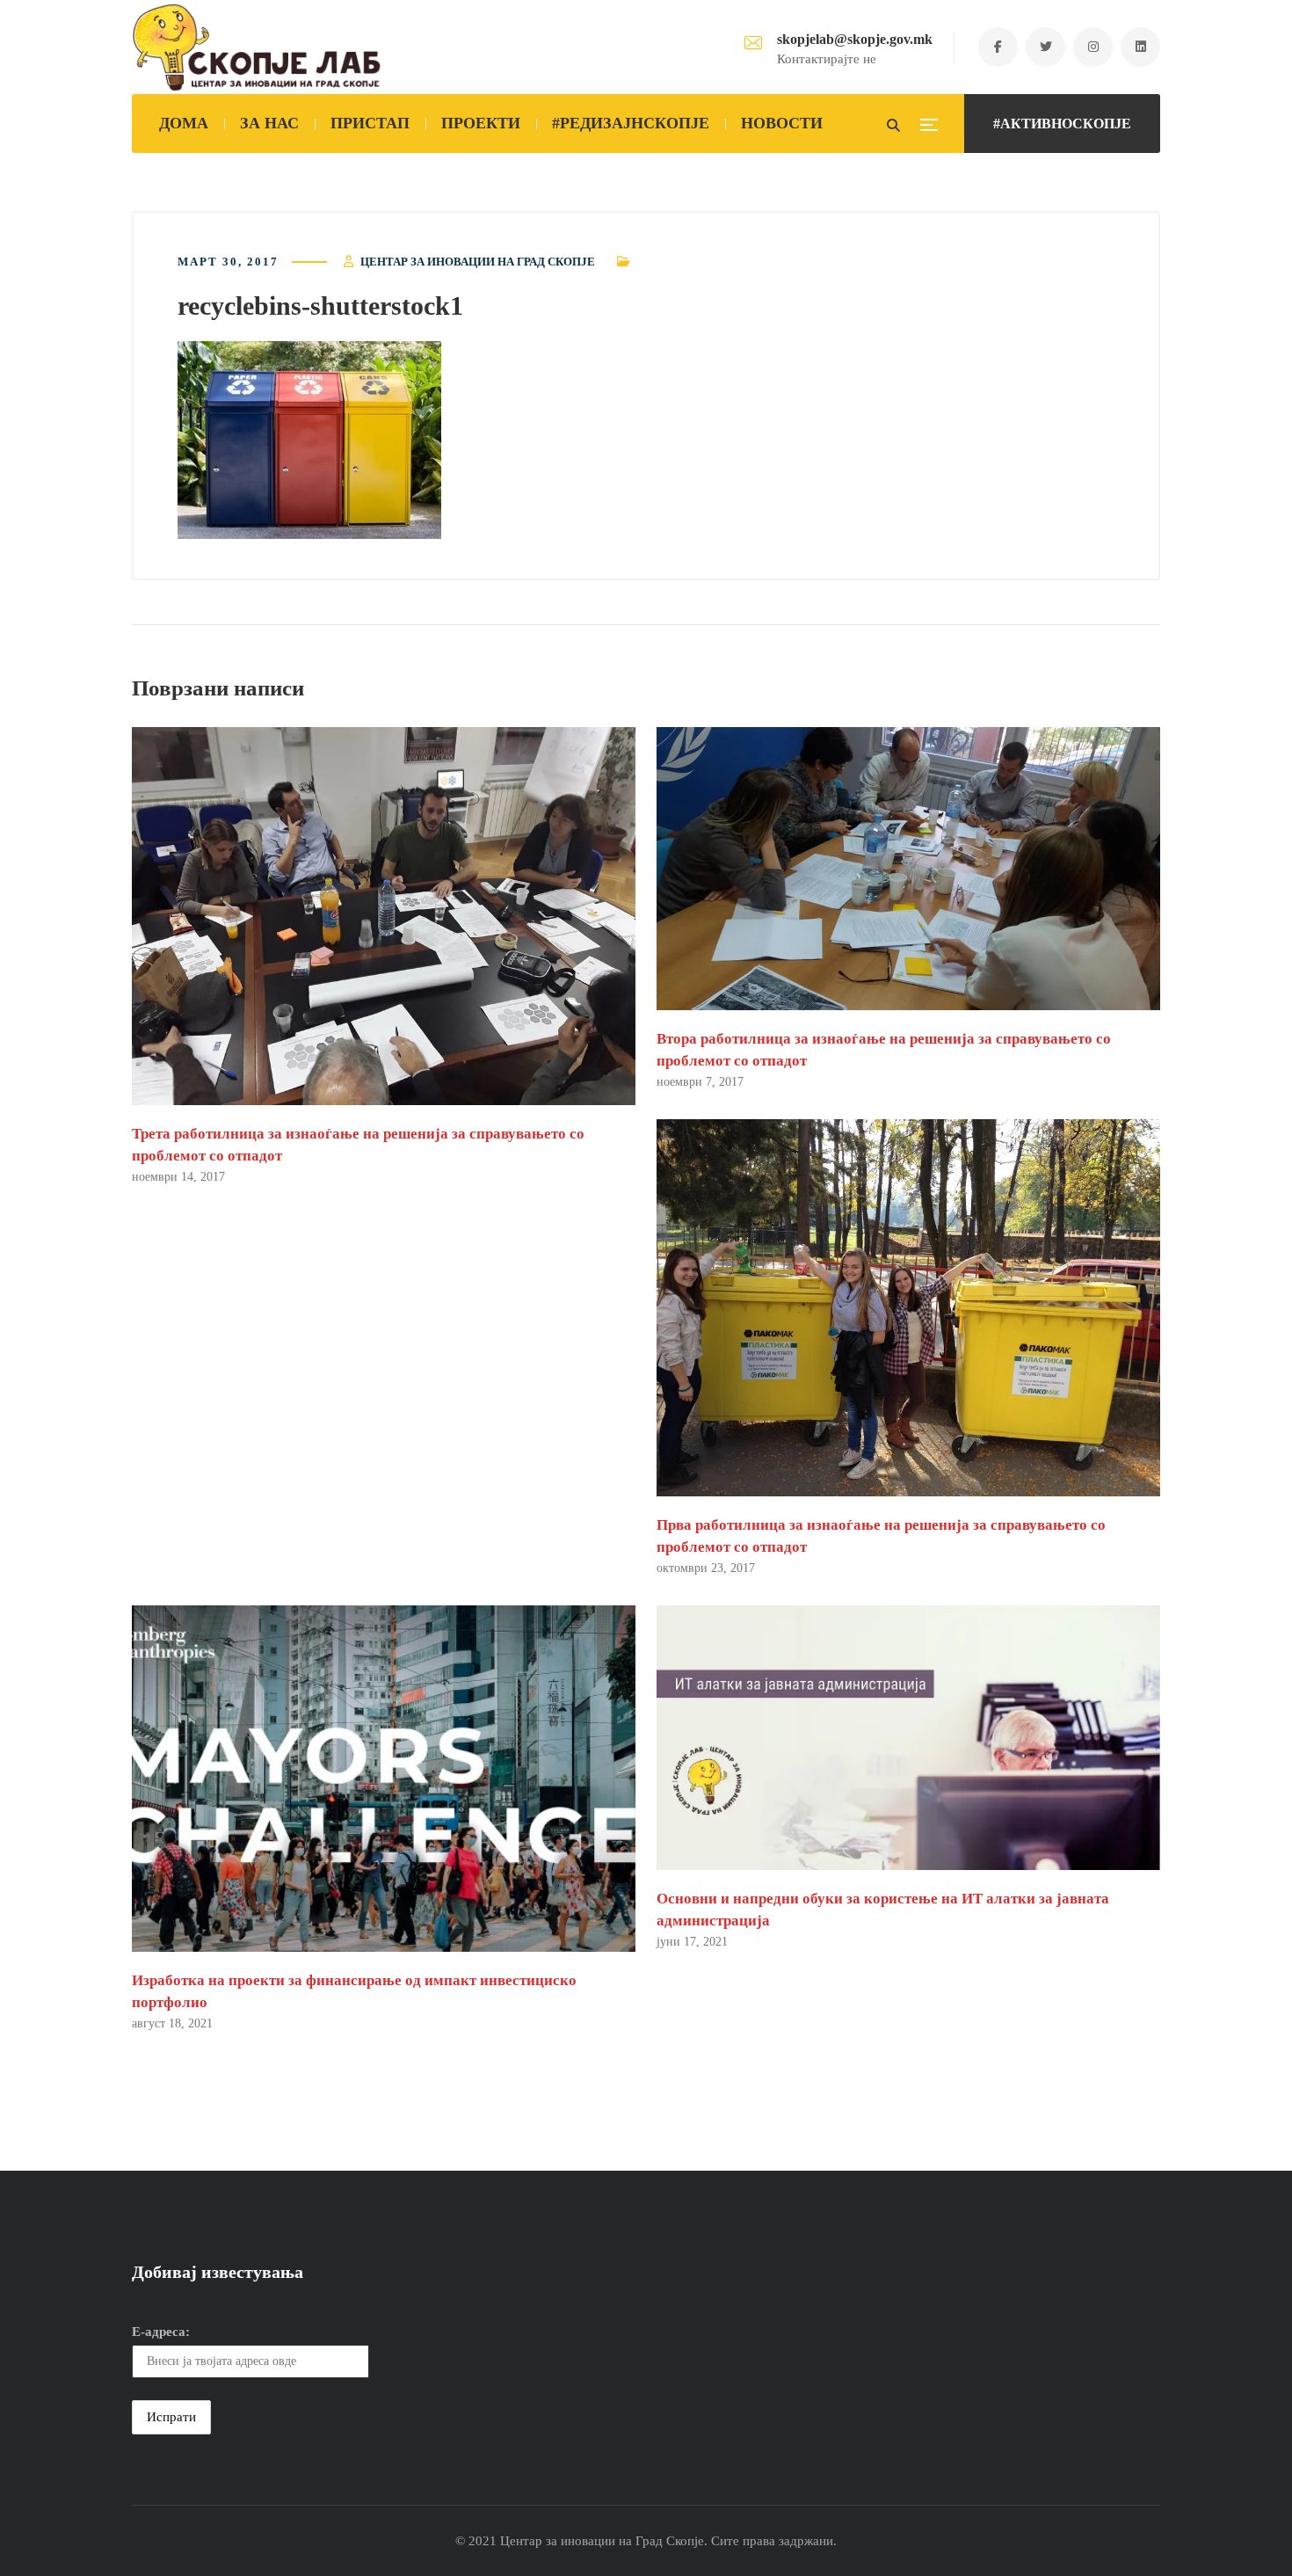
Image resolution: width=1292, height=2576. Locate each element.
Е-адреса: (161, 2332)
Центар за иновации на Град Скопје (478, 262)
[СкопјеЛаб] (257, 47)
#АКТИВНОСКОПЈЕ (1062, 124)
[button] (309, 440)
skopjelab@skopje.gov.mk (855, 39)
